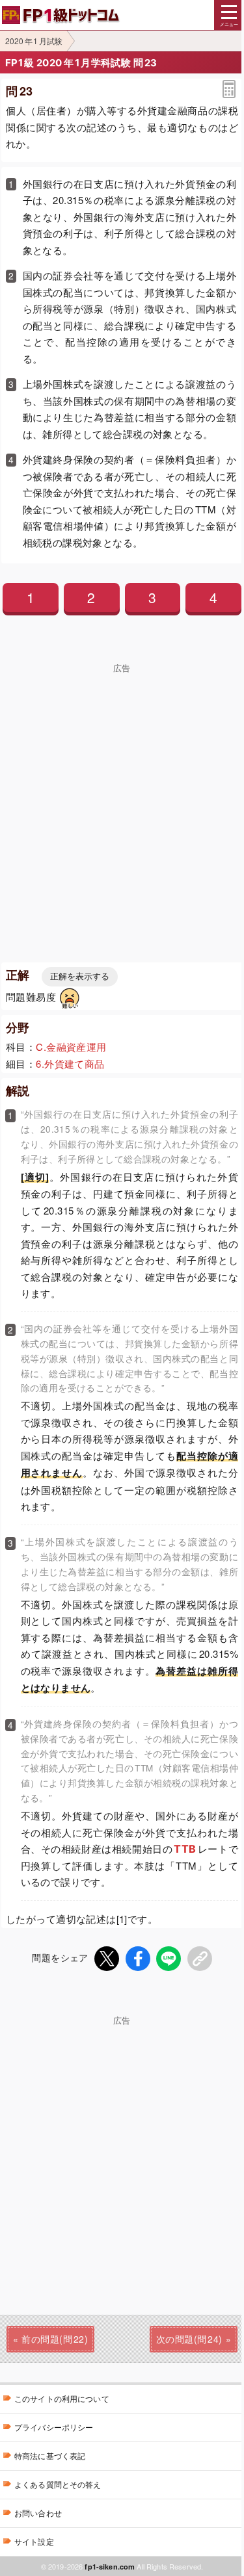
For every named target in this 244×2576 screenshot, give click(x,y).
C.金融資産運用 (71, 1047)
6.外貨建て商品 (70, 1063)
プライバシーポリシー (54, 2427)
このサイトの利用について (62, 2398)
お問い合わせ (38, 2513)
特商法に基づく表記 (50, 2455)
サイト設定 (34, 2541)
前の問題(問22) (55, 2339)
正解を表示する (80, 976)
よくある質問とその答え (58, 2484)
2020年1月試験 (34, 41)
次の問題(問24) (189, 2339)
